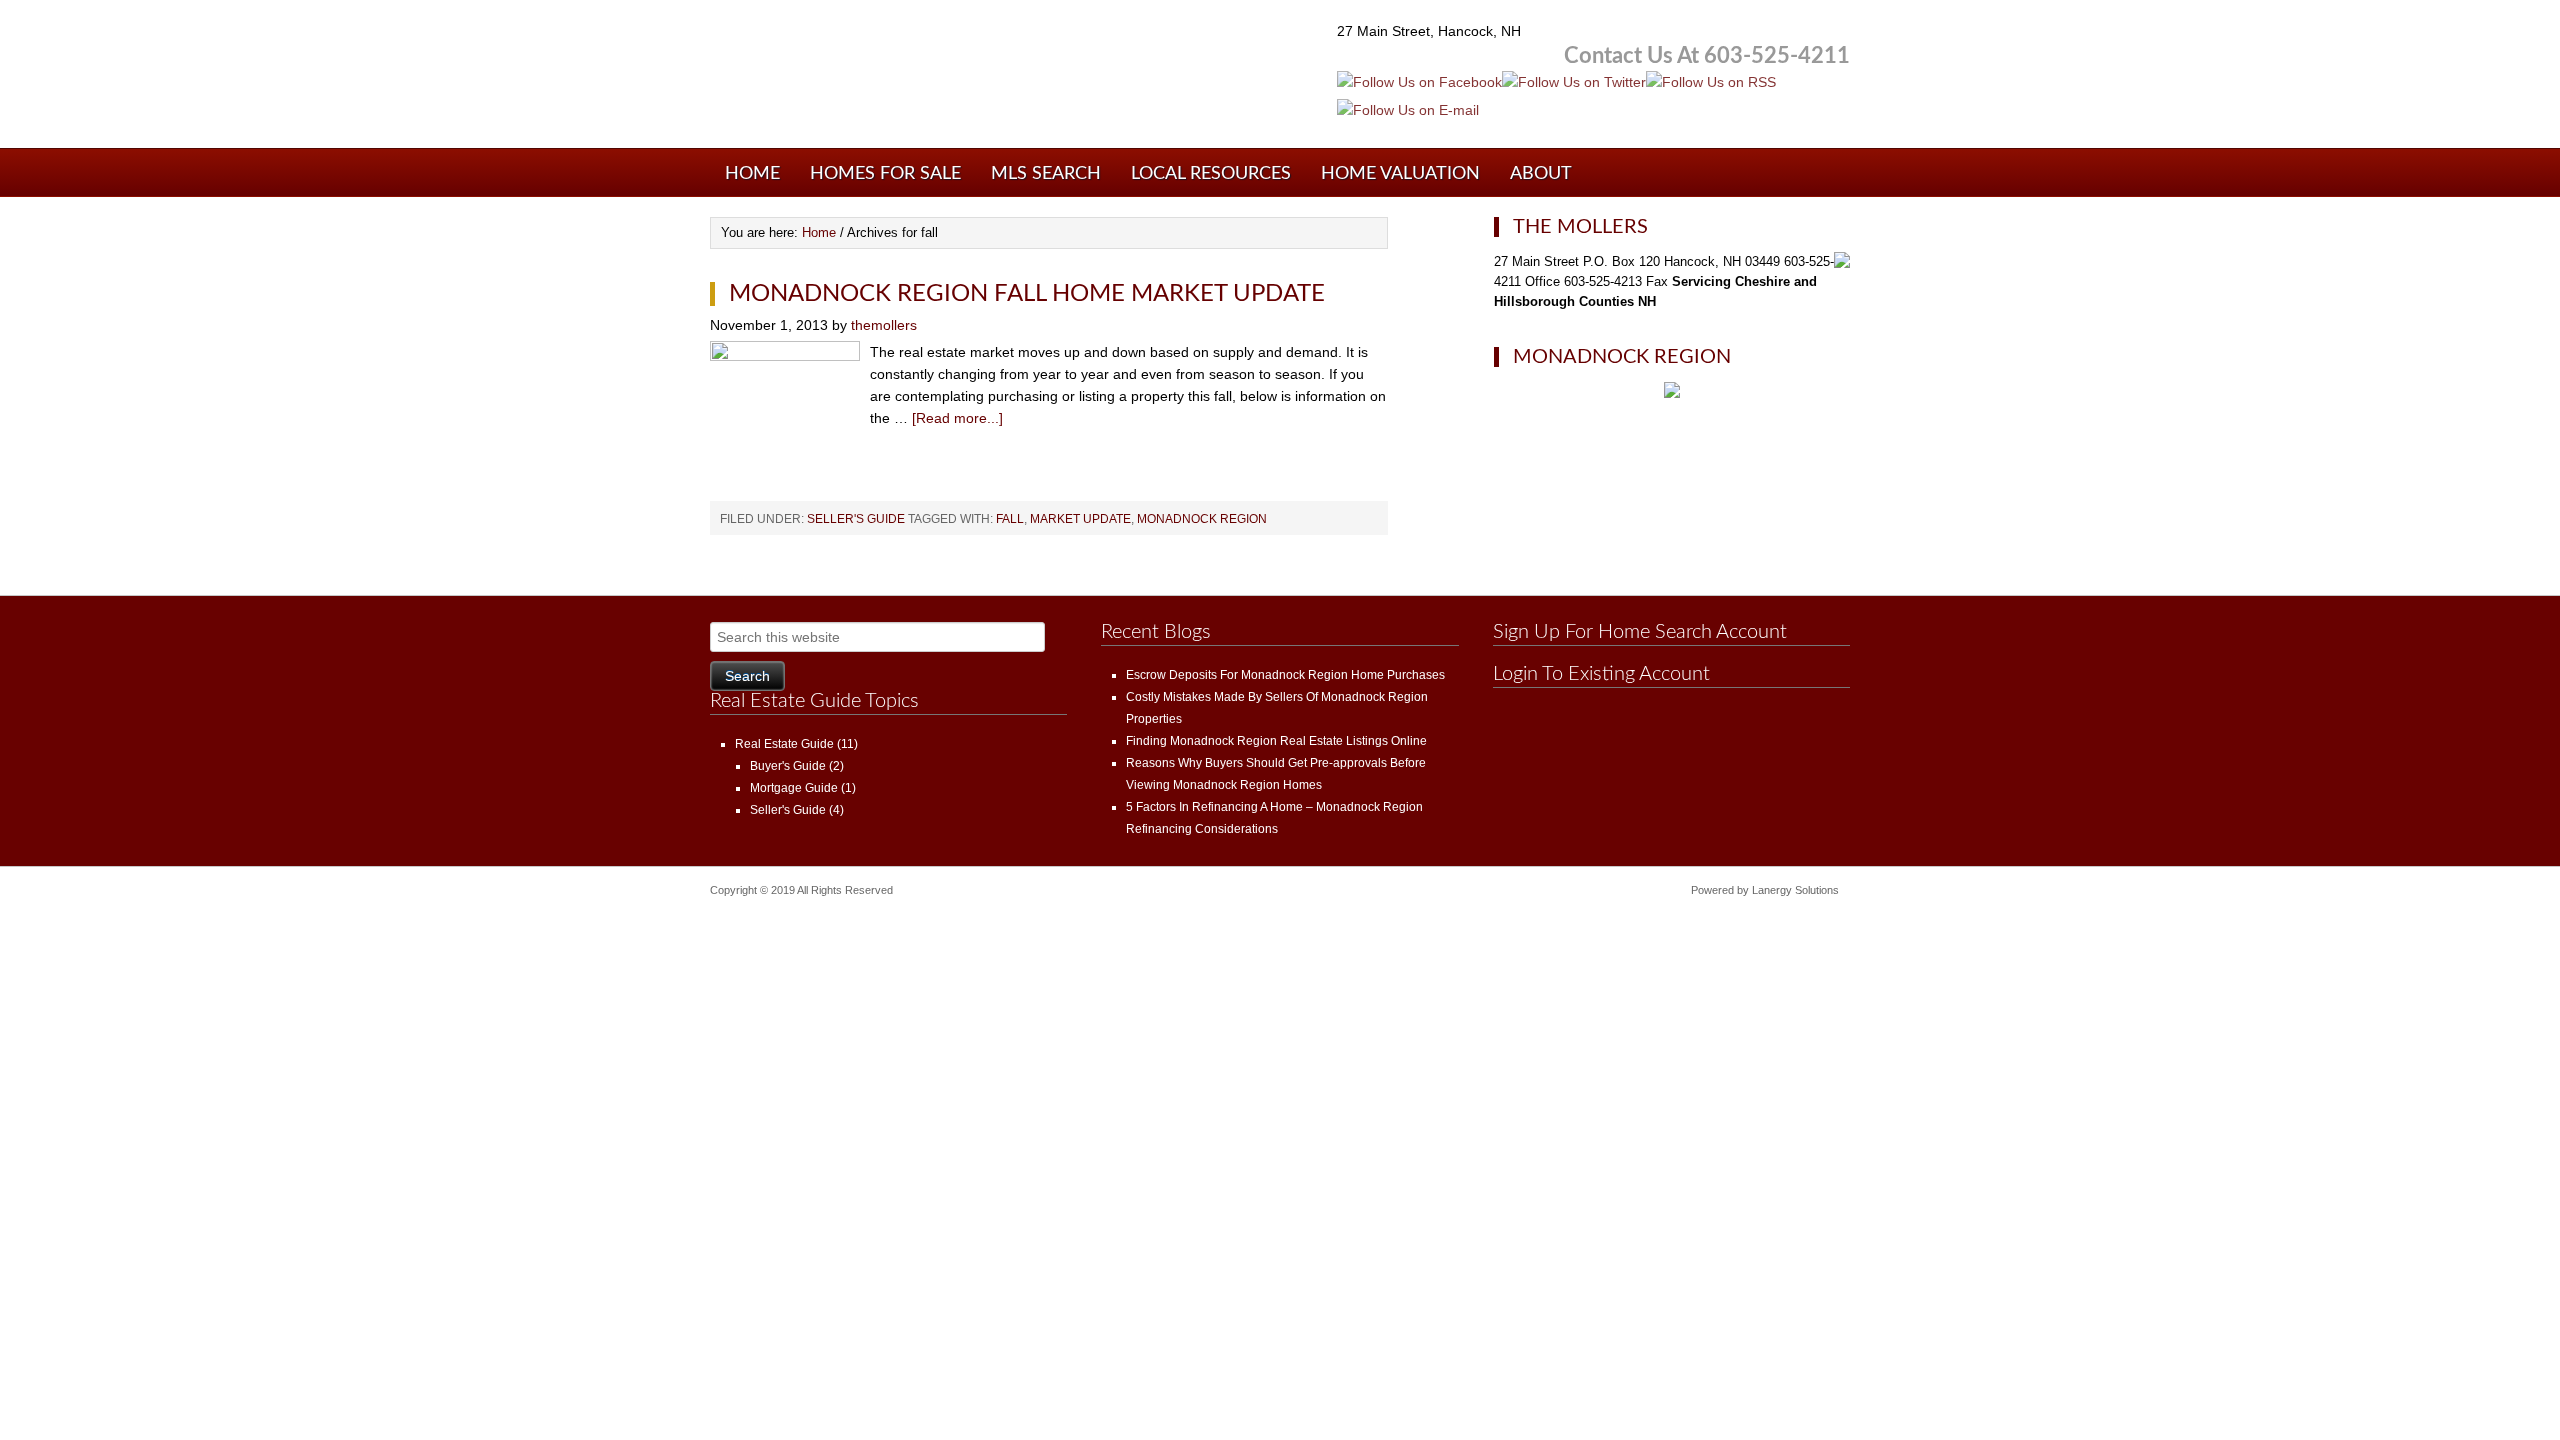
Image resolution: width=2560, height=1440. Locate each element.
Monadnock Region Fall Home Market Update (1027, 294)
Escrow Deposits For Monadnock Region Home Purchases (1285, 675)
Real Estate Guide (784, 744)
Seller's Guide (856, 519)
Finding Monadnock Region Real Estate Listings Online (1276, 741)
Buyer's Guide (788, 766)
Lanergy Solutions (1795, 890)
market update (1080, 519)
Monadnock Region (1202, 519)
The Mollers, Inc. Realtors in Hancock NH (950, 80)
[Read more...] (957, 418)
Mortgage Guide (794, 788)
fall (1010, 519)
